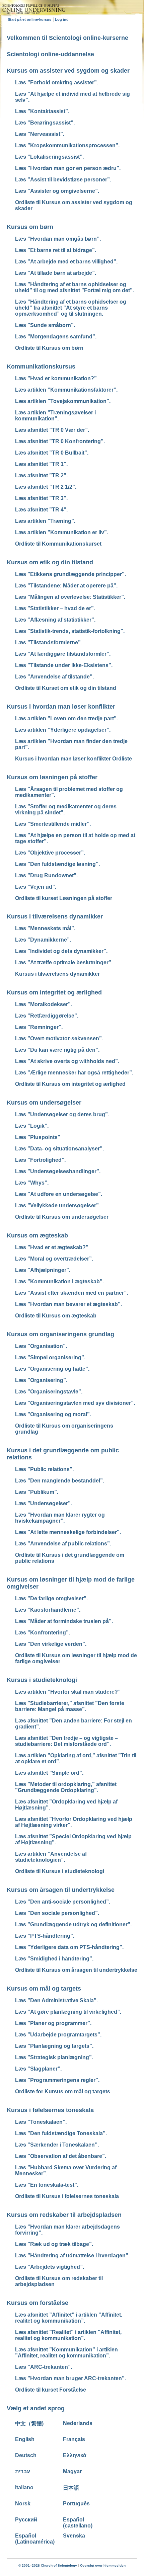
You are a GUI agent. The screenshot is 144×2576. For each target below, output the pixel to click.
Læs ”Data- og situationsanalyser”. (59, 1149)
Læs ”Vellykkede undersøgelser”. (58, 1205)
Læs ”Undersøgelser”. (44, 1503)
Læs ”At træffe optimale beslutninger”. (64, 962)
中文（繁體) (29, 2424)
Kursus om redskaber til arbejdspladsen (64, 2215)
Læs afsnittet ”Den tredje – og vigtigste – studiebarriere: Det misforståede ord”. (66, 1741)
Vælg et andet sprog (36, 2408)
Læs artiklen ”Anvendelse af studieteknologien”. (51, 1857)
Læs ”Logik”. (32, 1126)
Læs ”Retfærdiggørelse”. (47, 1016)
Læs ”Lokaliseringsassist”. (49, 157)
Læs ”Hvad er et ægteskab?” (52, 1247)
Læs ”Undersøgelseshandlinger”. (58, 1171)
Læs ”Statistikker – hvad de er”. (55, 608)
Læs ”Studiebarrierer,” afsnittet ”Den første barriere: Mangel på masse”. (70, 1706)
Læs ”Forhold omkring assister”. (57, 83)
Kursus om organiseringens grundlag (60, 1334)
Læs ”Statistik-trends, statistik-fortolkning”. (70, 631)
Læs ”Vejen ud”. (36, 887)
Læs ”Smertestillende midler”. (53, 824)
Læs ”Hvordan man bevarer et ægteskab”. (68, 1304)
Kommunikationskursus (41, 367)
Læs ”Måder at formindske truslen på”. (64, 1621)
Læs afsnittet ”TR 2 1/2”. (46, 487)
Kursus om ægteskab (37, 1235)
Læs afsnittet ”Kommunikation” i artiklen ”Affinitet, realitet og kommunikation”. (66, 2353)
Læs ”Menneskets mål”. (45, 928)
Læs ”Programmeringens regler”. (57, 2080)
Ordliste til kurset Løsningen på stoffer (64, 898)
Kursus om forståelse (38, 2303)
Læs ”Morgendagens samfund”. (56, 337)
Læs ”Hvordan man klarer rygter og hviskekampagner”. (60, 1518)
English (25, 2439)
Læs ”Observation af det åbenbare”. (61, 2156)
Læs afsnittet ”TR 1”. (41, 464)
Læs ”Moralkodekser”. (44, 1004)
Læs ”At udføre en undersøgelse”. (59, 1194)
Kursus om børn (30, 227)
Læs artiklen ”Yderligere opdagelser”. (63, 730)
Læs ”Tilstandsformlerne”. (49, 642)
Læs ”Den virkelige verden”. (51, 1644)
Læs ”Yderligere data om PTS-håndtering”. (69, 1947)
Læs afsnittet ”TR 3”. (41, 498)
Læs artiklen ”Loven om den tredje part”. (66, 718)
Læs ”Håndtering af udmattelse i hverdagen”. (72, 2256)
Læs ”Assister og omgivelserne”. (57, 191)
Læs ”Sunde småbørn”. (45, 325)
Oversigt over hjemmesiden (103, 2565)
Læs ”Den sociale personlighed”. (57, 1913)
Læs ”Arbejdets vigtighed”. (50, 2267)
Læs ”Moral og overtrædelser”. (54, 1259)
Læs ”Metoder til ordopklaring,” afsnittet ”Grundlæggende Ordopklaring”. (66, 1787)
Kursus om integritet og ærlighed (54, 992)
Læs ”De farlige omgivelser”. (51, 1598)
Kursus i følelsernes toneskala (50, 2110)
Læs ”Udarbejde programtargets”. (58, 2035)
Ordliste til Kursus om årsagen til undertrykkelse (76, 1970)
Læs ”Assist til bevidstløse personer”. (63, 180)
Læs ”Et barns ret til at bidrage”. (56, 250)
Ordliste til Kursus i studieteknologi (60, 1871)
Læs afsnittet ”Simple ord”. (49, 1773)
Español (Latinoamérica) (35, 2539)
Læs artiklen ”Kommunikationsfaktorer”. (66, 390)
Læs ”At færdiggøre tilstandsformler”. (63, 654)
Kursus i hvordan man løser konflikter (61, 707)
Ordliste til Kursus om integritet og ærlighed (70, 1084)
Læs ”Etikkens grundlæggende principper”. (70, 574)
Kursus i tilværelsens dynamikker (55, 916)
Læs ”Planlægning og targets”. (54, 2046)
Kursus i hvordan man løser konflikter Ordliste (74, 759)
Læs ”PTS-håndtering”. (45, 1936)
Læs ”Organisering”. (41, 1380)
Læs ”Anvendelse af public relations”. (63, 1544)
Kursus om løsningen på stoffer (52, 777)
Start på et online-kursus (29, 19)
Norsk (23, 2504)
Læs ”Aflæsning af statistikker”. (55, 620)
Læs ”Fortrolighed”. (40, 1160)
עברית (23, 2471)
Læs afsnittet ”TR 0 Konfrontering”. (60, 441)
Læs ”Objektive (50, 853)
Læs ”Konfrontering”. (43, 1633)
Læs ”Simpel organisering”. (50, 1357)
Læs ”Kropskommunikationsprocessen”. (67, 145)
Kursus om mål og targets (44, 1989)
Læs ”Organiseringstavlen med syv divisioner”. (75, 1403)
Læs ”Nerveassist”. (40, 134)
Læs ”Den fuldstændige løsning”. (57, 864)
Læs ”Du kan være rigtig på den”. (57, 1050)
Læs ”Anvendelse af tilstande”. (54, 677)
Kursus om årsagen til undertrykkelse (61, 1890)
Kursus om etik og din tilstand (50, 562)
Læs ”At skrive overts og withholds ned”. (67, 1061)
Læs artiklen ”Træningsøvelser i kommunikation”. (55, 416)
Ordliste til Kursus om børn (49, 348)
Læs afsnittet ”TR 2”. (41, 475)
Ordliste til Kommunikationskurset (58, 544)
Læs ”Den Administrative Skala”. (56, 2000)
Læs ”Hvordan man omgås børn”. (58, 239)
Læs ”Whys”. (32, 1183)
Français (74, 2439)
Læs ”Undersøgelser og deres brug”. (62, 1114)
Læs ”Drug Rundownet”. (46, 875)
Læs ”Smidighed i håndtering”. (54, 1959)
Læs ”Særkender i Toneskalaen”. (57, 2145)
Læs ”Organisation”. (41, 1346)
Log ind (62, 19)
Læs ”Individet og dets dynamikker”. (61, 951)
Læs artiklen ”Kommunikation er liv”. (62, 532)
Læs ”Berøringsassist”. (45, 123)
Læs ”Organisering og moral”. (53, 1414)
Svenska (74, 2536)
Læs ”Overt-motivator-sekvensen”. (59, 1038)
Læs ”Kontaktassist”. (42, 111)
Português (76, 2504)
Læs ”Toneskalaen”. (41, 2122)
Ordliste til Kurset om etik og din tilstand (66, 688)
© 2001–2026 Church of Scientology (48, 2565)
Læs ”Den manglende (60, 1481)
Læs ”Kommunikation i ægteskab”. (59, 1281)
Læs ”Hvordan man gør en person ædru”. (68, 168)
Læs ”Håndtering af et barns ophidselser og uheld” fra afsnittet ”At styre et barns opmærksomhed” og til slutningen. (71, 308)
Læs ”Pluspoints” (38, 1137)
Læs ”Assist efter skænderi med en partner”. (71, 1293)
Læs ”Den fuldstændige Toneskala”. (61, 2133)
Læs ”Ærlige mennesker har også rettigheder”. (74, 1073)
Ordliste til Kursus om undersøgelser (62, 1217)
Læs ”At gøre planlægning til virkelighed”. (68, 2012)
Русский (26, 2520)
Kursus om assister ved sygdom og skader (68, 71)
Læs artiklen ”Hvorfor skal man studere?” (68, 1692)
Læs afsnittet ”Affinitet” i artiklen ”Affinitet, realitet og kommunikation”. (69, 2318)
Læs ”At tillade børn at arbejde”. (56, 273)
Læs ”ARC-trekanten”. (44, 2367)
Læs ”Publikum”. (37, 1492)
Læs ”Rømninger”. (39, 1027)
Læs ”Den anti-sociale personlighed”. (63, 1902)
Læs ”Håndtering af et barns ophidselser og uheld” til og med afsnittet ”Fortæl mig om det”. (75, 287)
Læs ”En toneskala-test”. (47, 2185)
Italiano (24, 2487)
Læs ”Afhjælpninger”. (43, 1270)
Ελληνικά (75, 2455)
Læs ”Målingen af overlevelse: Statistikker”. (70, 597)
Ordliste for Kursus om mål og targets (63, 2091)
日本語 (71, 2488)
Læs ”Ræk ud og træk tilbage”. (54, 2244)
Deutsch (26, 2455)
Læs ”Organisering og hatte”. (52, 1369)
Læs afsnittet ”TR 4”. (41, 510)
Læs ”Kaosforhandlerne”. (48, 1610)
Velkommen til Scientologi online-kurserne (67, 38)
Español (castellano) (78, 2523)
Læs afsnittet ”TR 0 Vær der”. (52, 430)
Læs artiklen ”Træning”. (45, 521)
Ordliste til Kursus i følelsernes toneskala (67, 2196)
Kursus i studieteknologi (42, 1680)
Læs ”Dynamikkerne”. (43, 940)
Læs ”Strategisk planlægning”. (54, 2057)
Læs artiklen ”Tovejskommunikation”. (63, 401)
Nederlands (78, 2423)
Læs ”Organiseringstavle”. (49, 1392)
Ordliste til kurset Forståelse (51, 2390)
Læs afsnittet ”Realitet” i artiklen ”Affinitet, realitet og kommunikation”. (68, 2335)
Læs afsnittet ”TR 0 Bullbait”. (52, 453)
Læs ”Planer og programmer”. (53, 2023)
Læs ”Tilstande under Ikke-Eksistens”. (64, 665)
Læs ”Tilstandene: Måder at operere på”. (66, 586)
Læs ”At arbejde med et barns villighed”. (66, 262)
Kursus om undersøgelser (44, 1103)
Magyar (72, 2471)
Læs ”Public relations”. (44, 1469)
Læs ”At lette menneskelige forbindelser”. (68, 1532)
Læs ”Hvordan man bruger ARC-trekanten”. (70, 2378)
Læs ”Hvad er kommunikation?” (56, 378)
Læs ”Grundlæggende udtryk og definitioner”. (73, 1924)
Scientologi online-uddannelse (50, 54)
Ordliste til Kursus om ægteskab (56, 1316)
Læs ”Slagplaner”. (38, 2069)
